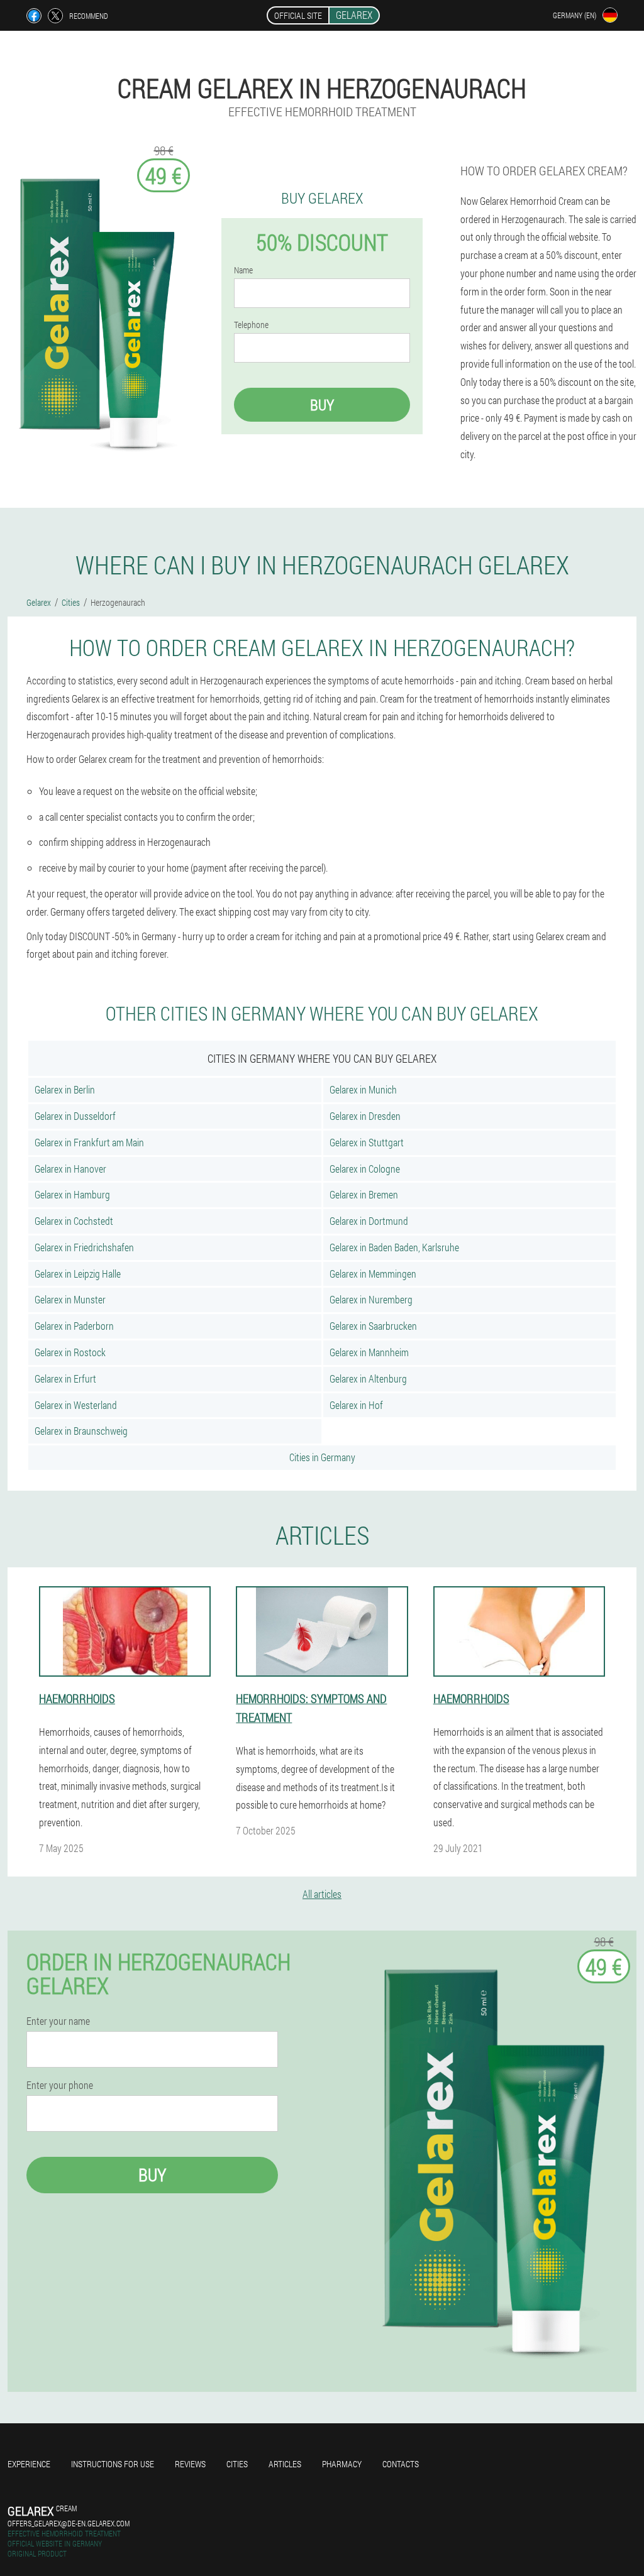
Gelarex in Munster (70, 1299)
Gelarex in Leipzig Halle (78, 1274)
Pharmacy (342, 2464)
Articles (285, 2464)
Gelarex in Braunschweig (81, 1431)
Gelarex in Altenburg (368, 1378)
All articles (322, 1894)
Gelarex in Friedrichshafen (84, 1247)
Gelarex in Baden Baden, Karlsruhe (394, 1247)
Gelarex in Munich (363, 1089)
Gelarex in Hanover (70, 1169)
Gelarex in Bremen (364, 1194)
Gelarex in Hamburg (72, 1194)
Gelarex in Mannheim (369, 1352)
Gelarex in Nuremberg (371, 1299)
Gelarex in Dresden (365, 1116)
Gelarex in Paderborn (74, 1326)
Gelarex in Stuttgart (367, 1142)
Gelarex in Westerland (76, 1405)
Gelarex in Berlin (65, 1089)
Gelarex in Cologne (365, 1169)
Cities (237, 2464)
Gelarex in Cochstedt (74, 1221)
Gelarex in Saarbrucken (373, 1326)
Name (243, 270)
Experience (29, 2464)
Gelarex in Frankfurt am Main (89, 1142)
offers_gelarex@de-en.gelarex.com (69, 2523)
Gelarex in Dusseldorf (75, 1116)
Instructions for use (113, 2464)
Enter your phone (60, 2085)
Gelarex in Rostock (70, 1352)
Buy (322, 405)
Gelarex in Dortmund (369, 1221)
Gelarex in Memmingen (373, 1274)
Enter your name (58, 2021)
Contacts (401, 2464)
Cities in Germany (322, 1457)
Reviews (190, 2464)
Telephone (251, 325)
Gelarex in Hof (356, 1405)
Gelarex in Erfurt (65, 1378)
